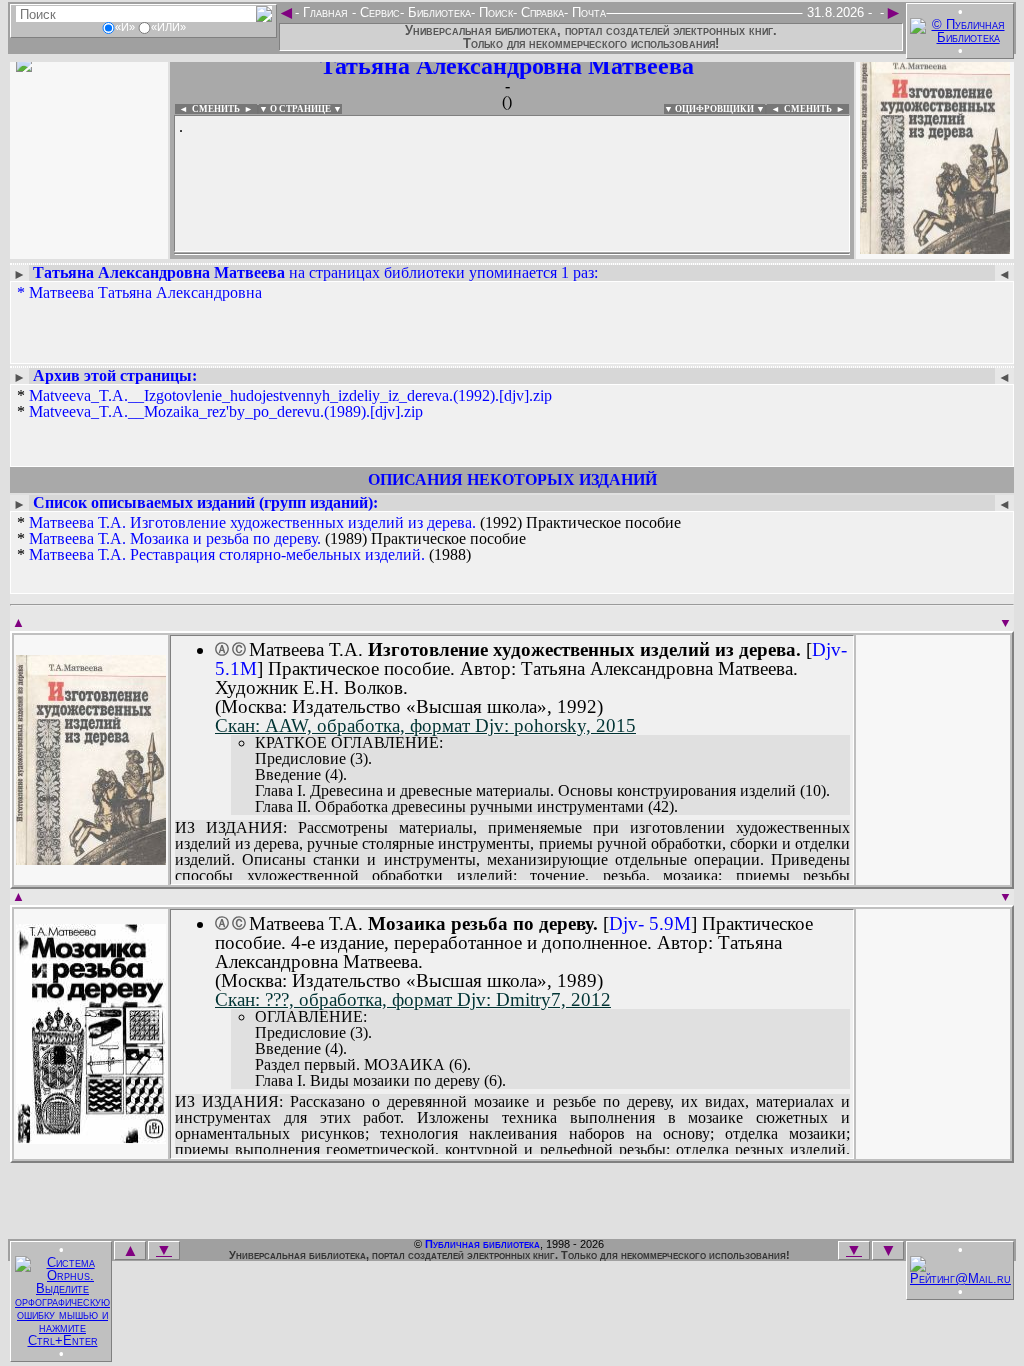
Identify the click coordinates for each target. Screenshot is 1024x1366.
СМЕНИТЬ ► (816, 109)
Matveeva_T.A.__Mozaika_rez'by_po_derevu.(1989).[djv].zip (226, 411)
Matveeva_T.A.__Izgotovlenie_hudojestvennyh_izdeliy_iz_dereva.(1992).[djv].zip (290, 395)
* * (284, 404)
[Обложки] (935, 247)
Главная (325, 12)
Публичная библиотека (482, 1244)
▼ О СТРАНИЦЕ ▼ (300, 109)
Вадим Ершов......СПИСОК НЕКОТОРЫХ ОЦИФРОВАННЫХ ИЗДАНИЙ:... (512, 254)
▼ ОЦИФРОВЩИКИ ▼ (714, 109)
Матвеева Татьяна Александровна (145, 292)
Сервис (378, 12)
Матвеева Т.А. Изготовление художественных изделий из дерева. (252, 522)
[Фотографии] (89, 247)
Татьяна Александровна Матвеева (507, 66)
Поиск (494, 12)
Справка (540, 12)
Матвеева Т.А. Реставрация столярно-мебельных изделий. (227, 554)
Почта (587, 12)
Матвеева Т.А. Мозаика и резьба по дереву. (175, 538)
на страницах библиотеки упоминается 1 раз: (315, 272)
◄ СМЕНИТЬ (207, 109)
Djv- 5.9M (650, 923)
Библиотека (437, 12)
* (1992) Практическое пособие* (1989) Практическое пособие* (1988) (349, 539)
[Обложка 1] (91, 858)
